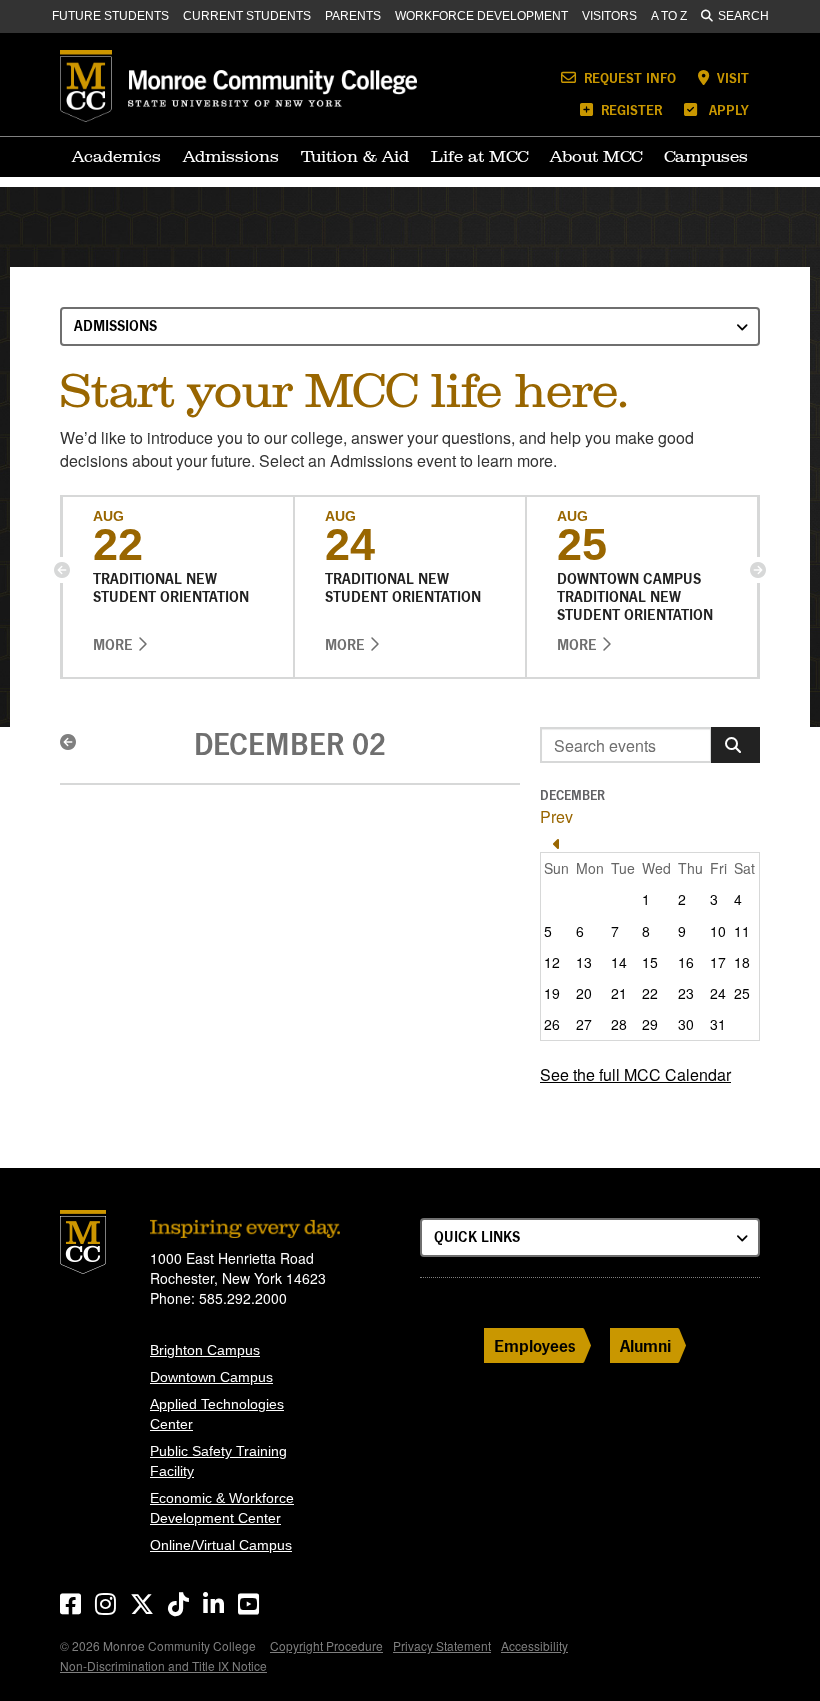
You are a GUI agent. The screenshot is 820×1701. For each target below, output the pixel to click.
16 (686, 962)
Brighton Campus (205, 1350)
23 (686, 993)
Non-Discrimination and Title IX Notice (163, 1665)
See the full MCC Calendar (635, 1074)
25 (742, 993)
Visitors (609, 16)
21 (619, 993)
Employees (535, 1345)
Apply (727, 109)
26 (552, 1024)
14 (619, 962)
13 (584, 962)
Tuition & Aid (355, 156)
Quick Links (477, 1236)
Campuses (706, 156)
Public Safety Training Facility (218, 1461)
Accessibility (534, 1645)
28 (619, 1024)
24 (718, 993)
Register (629, 109)
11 (742, 931)
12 (552, 962)
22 (650, 993)
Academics (116, 156)
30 (686, 1024)
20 (584, 993)
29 (650, 1024)
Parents (353, 16)
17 (718, 962)
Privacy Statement (442, 1645)
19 (552, 993)
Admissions (231, 156)
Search (743, 16)
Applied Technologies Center (217, 1414)
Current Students (247, 16)
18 (742, 962)
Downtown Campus (211, 1377)
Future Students (110, 16)
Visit (731, 77)
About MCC (596, 156)
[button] (62, 570)
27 (584, 1024)
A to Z (669, 16)
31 (718, 1024)
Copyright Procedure (326, 1645)
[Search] (735, 745)
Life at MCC (479, 156)
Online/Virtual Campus (221, 1545)
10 (718, 931)
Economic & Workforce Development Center (222, 1508)
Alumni (645, 1345)
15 (650, 962)
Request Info (628, 77)
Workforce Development (481, 16)
